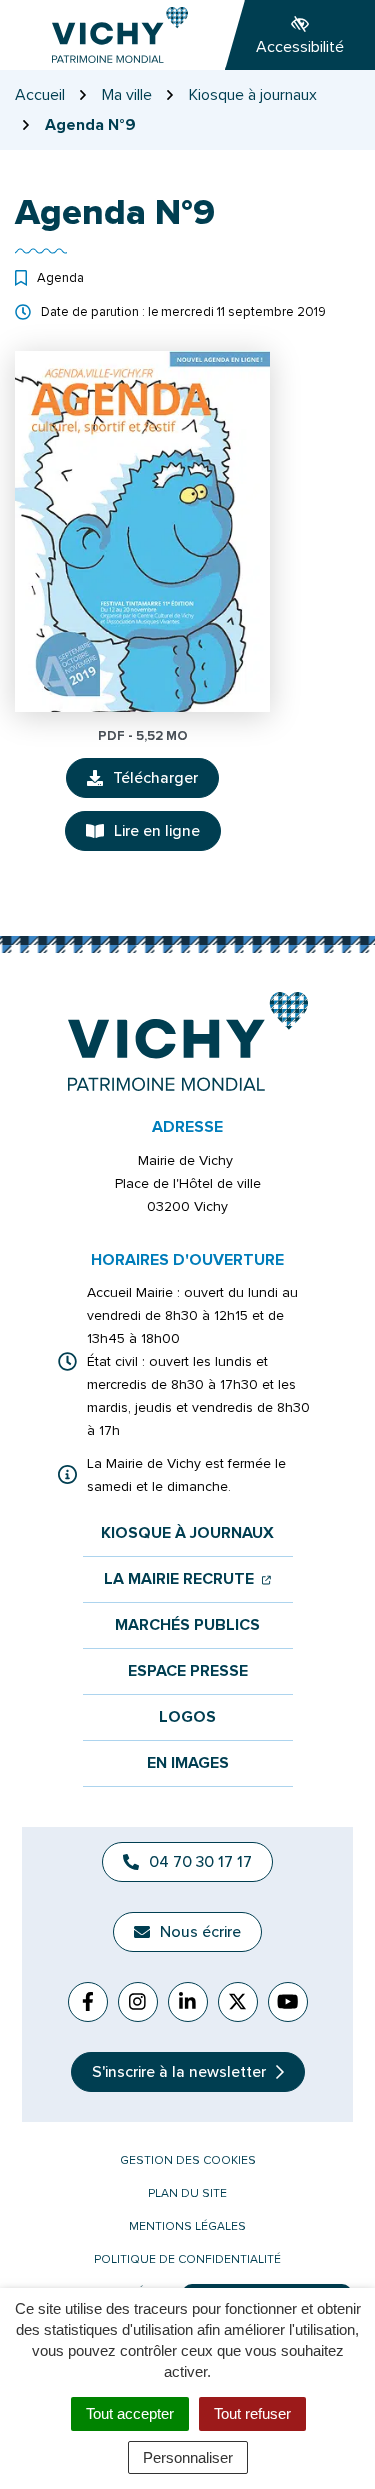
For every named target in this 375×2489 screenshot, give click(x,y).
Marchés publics (187, 1625)
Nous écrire (200, 1932)
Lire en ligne (157, 831)
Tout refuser (252, 2413)
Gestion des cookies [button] (188, 2160)
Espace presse (188, 1671)
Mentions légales (187, 2226)
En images (188, 1763)
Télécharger (166, 783)
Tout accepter (130, 2413)
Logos (187, 1717)
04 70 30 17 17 (200, 1862)
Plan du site (187, 2193)
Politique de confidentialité (187, 2259)
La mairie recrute (187, 1579)
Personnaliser (188, 2457)
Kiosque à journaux (187, 1533)
